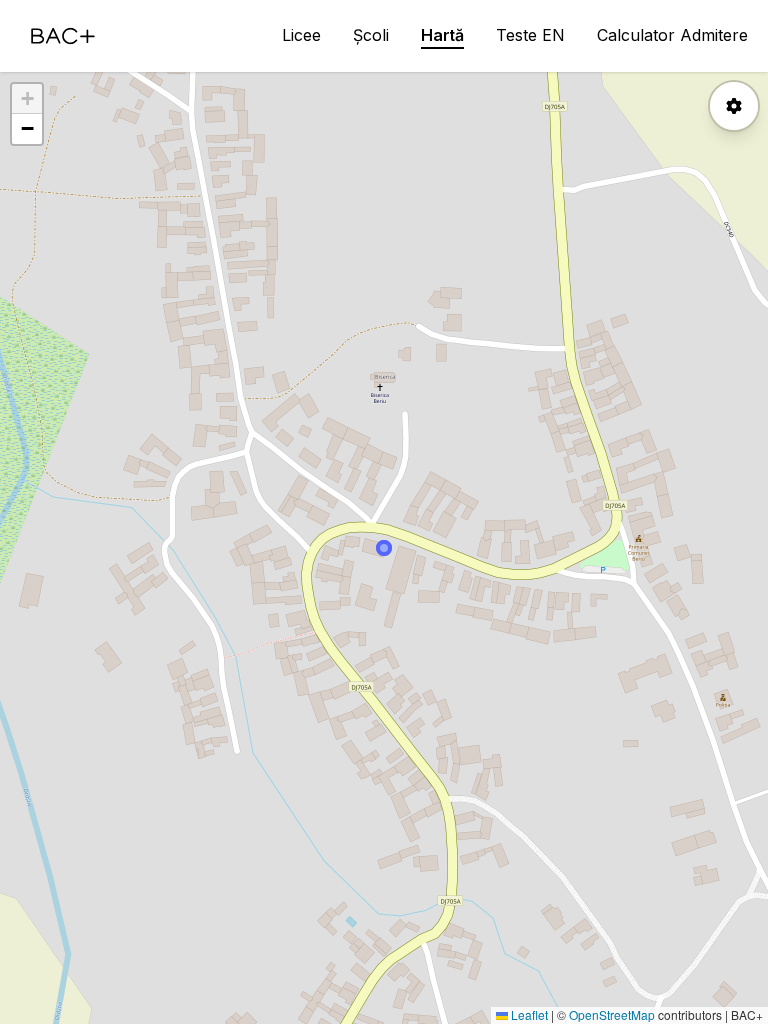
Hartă (442, 35)
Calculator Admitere (672, 35)
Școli (371, 35)
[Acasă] (63, 36)
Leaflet (528, 1014)
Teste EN (530, 35)
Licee (301, 35)
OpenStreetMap (612, 1014)
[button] (27, 99)
